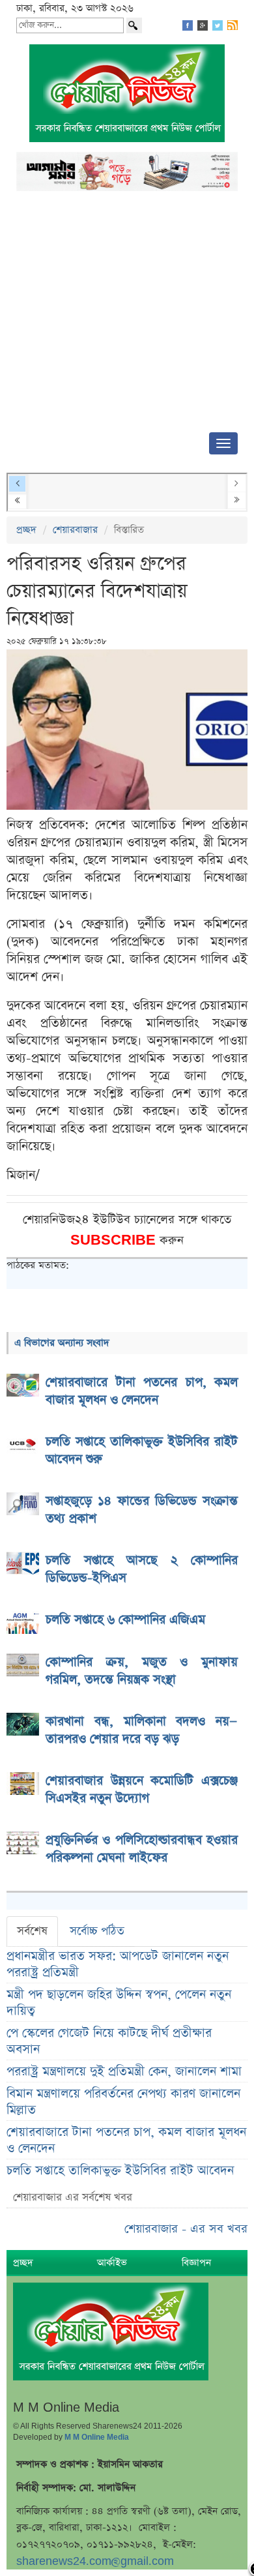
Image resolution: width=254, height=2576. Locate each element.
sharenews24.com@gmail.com (95, 2561)
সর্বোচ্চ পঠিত (97, 1931)
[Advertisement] (127, 316)
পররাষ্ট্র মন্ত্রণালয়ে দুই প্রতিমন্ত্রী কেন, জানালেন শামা (124, 2072)
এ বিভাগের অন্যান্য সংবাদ (62, 1343)
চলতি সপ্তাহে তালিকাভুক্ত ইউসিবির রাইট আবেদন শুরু (120, 2179)
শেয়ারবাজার (75, 530)
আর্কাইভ (112, 2263)
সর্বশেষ (32, 1931)
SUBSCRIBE (115, 1240)
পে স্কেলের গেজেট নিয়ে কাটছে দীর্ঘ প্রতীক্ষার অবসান (109, 2041)
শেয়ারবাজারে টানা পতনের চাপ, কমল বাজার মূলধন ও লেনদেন (126, 2140)
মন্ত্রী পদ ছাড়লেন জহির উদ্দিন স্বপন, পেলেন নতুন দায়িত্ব (119, 2003)
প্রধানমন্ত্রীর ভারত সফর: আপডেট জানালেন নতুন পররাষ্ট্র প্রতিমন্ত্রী (118, 1964)
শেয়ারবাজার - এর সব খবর (186, 2229)
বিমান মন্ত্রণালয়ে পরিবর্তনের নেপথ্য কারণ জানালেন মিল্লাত (123, 2102)
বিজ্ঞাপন (196, 2263)
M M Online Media (97, 2437)
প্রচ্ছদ (26, 530)
